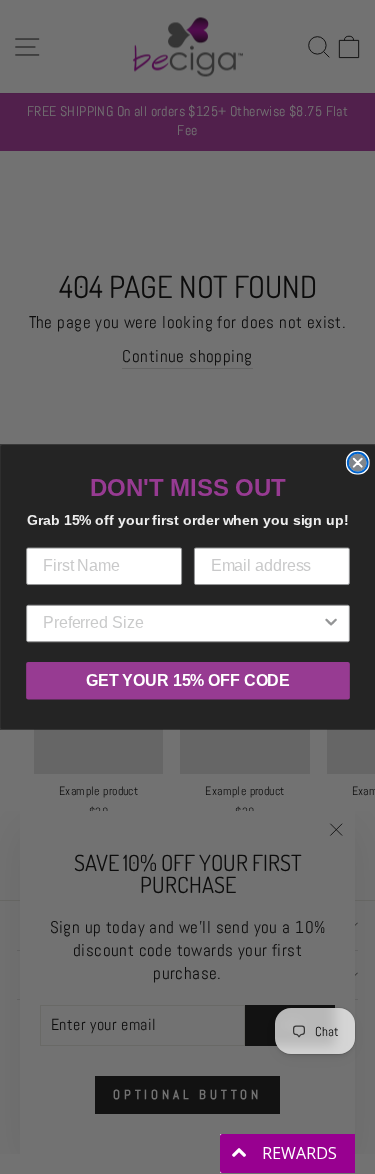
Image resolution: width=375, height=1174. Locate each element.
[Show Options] (331, 624)
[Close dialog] (357, 463)
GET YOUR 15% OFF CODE (187, 680)
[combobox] (181, 624)
